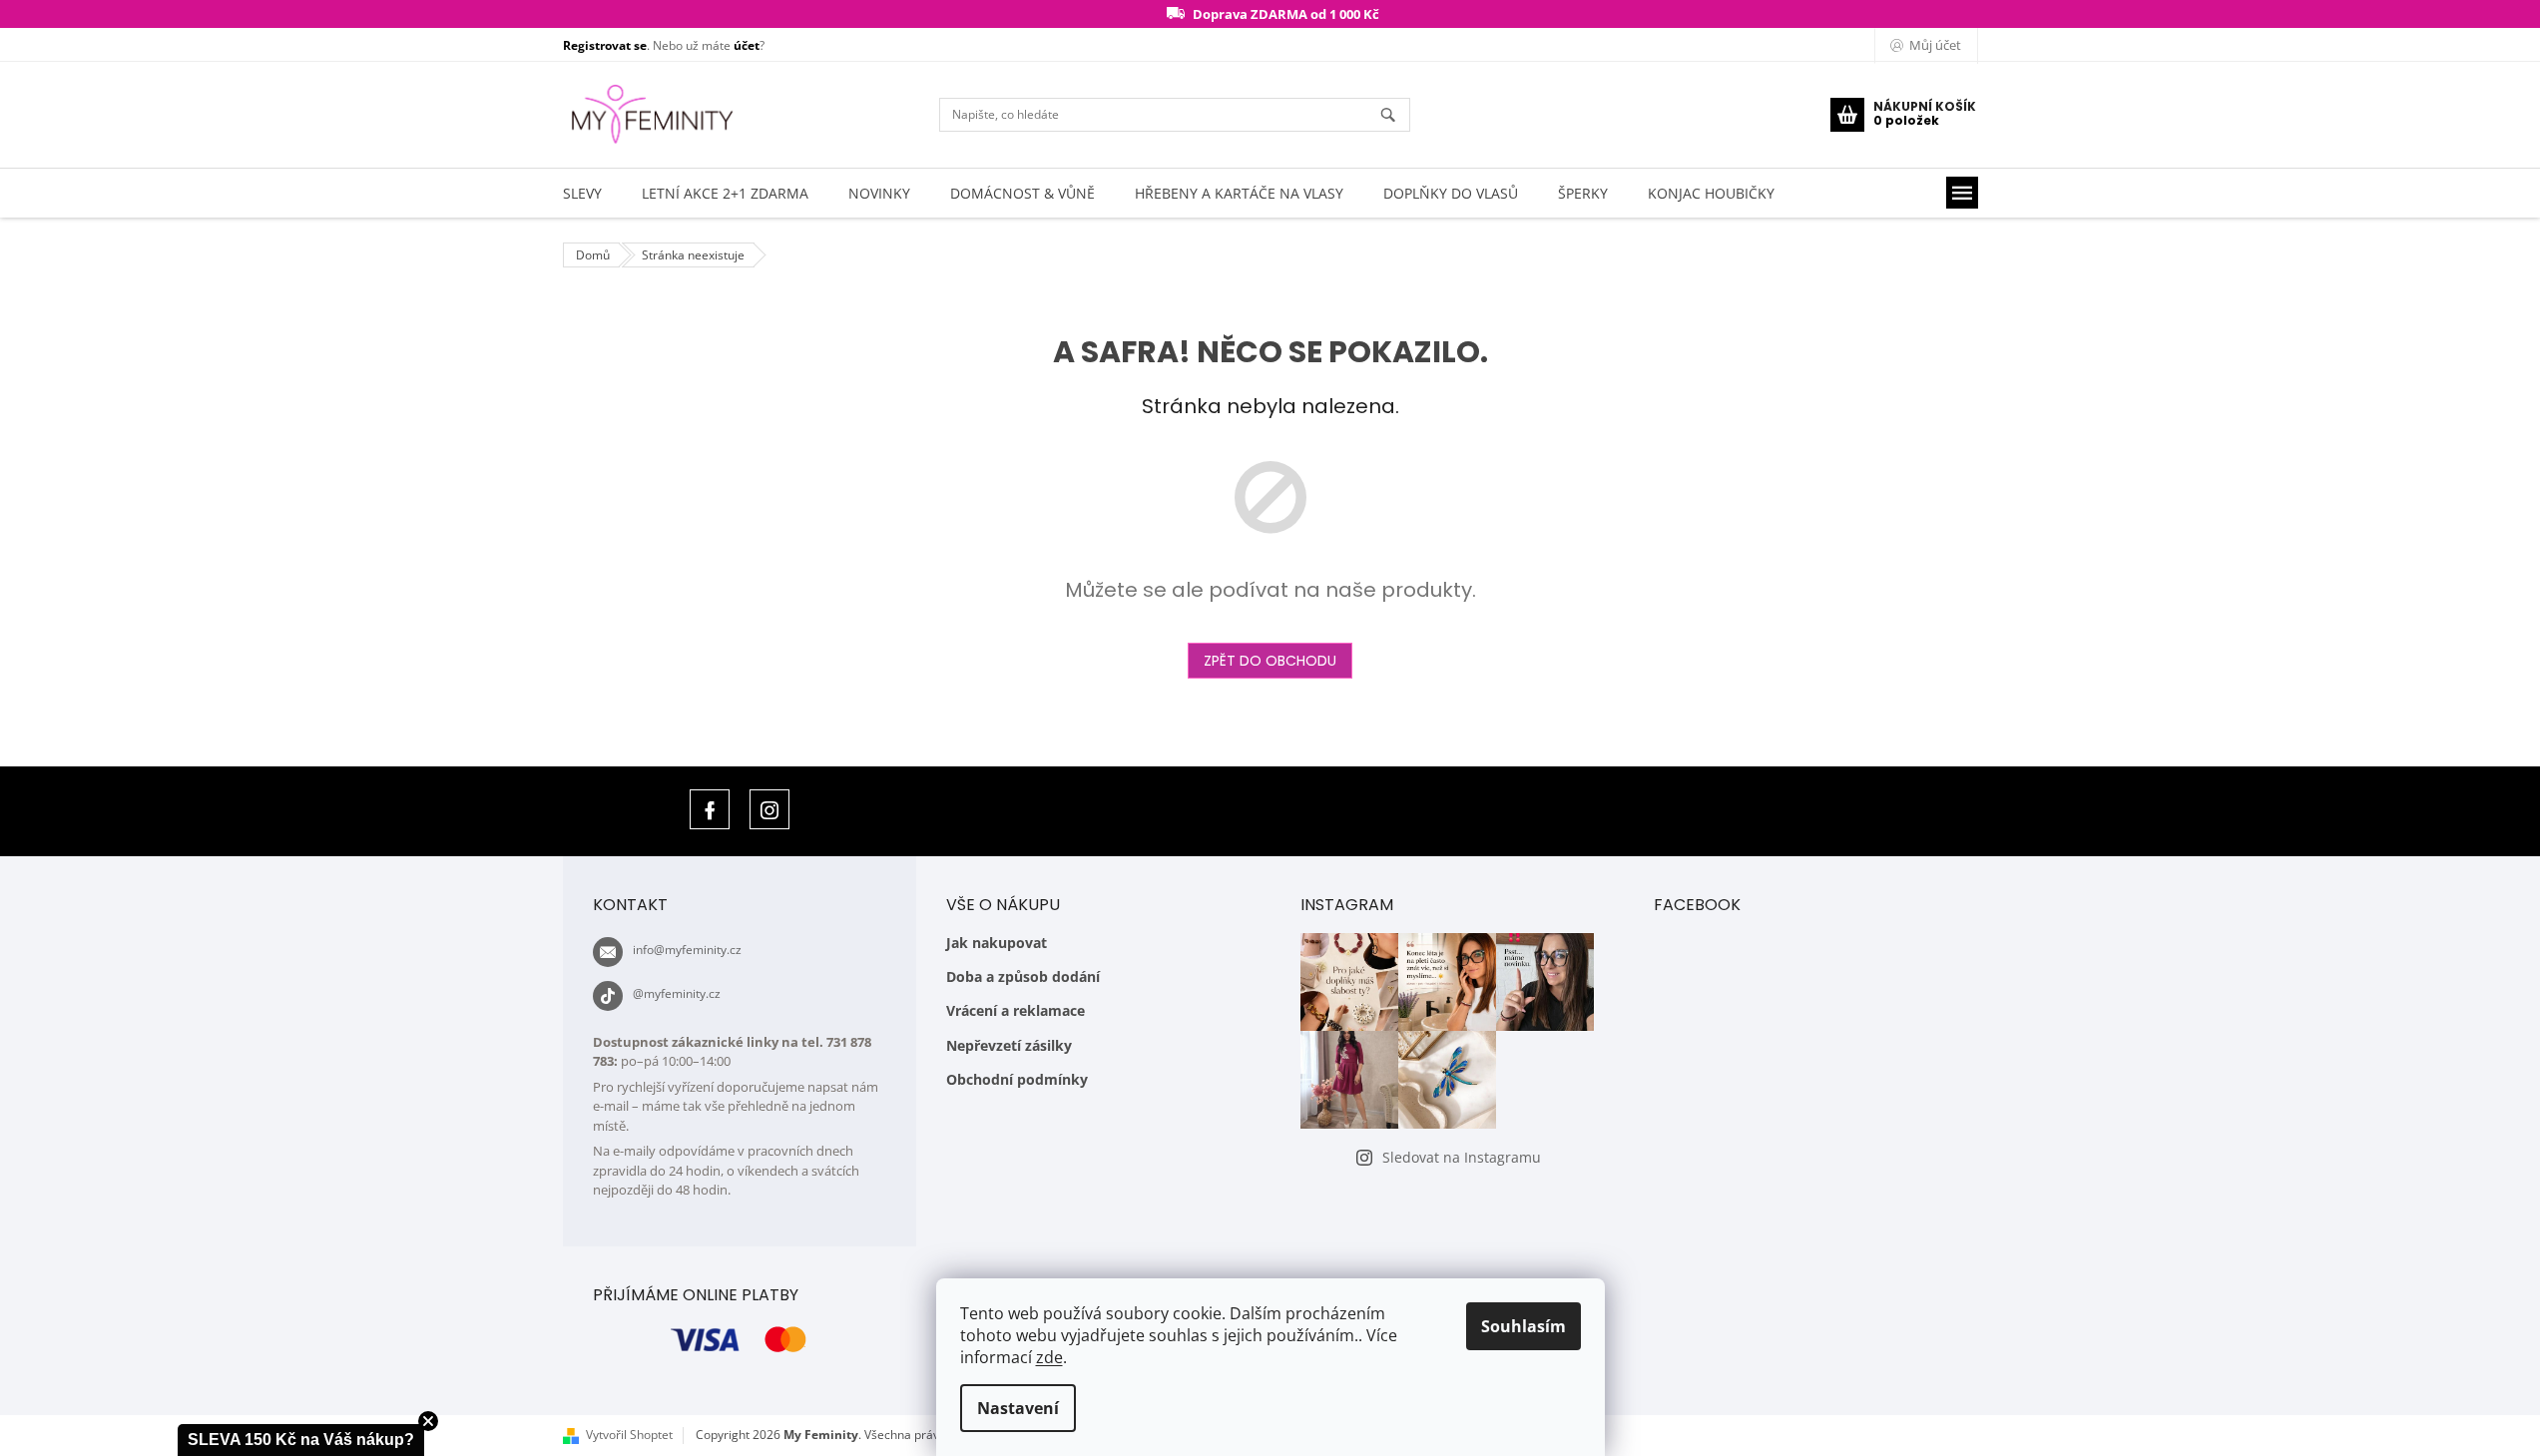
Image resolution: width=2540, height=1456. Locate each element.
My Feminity (710, 809)
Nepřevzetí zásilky (1009, 1045)
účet (747, 45)
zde (1049, 1357)
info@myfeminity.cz (687, 950)
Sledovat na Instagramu (1462, 1157)
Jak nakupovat (997, 943)
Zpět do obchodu (1270, 661)
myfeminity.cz (769, 809)
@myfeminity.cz (677, 993)
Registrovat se (605, 45)
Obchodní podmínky (1017, 1079)
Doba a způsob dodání (1023, 976)
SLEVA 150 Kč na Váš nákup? (301, 1440)
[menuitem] (582, 193)
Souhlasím (1524, 1326)
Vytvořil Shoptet (629, 1435)
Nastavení (1018, 1408)
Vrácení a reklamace (1016, 1010)
